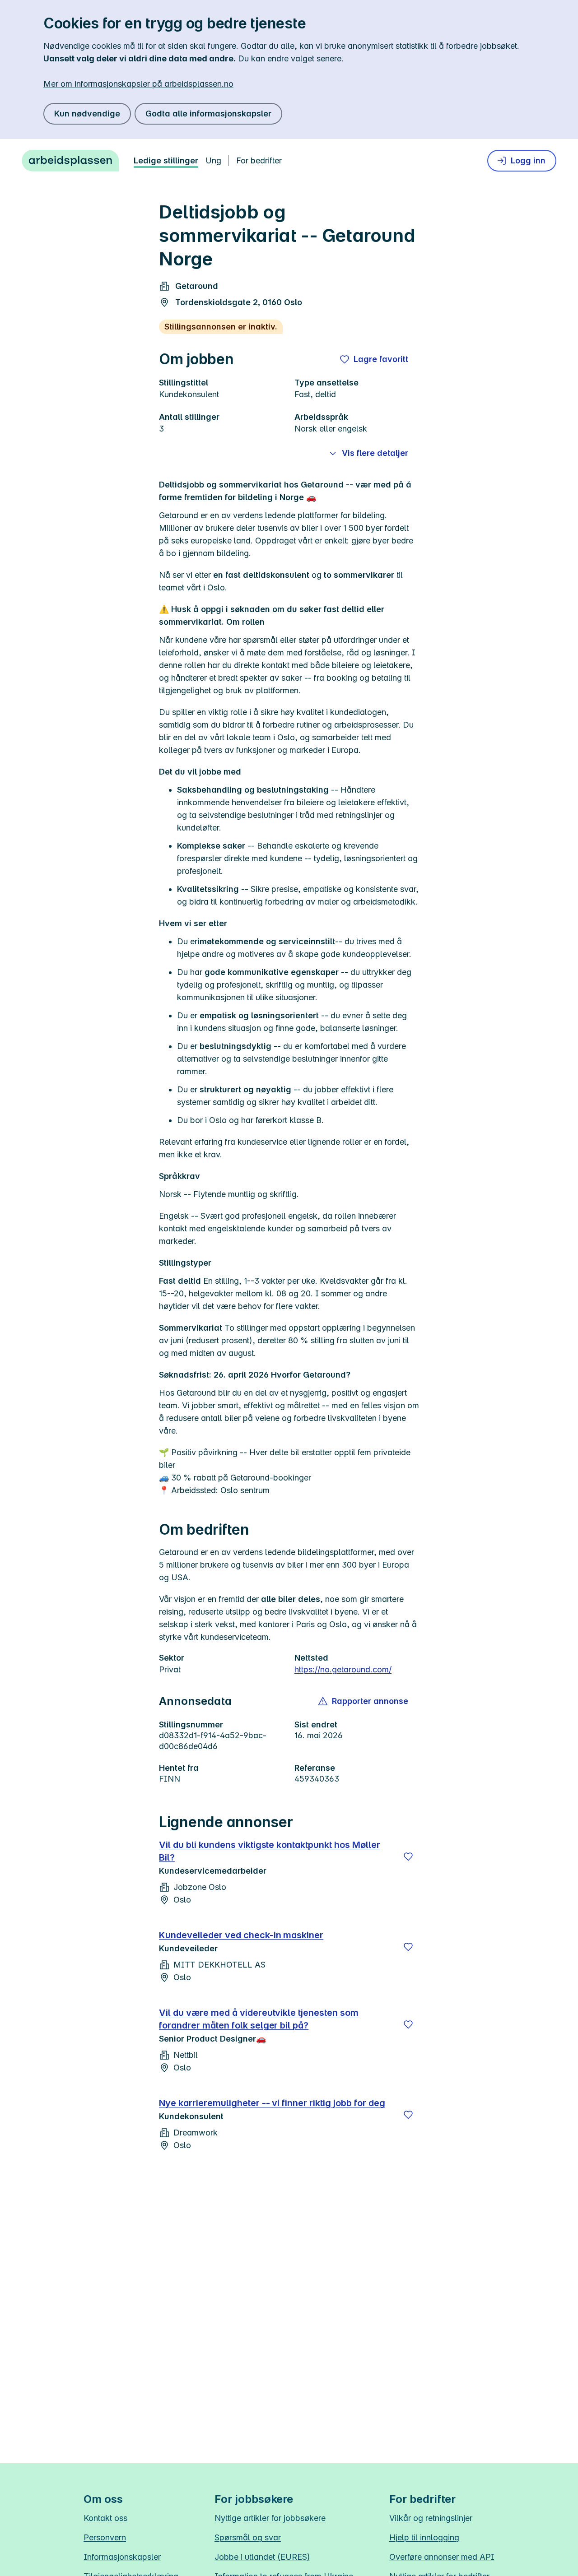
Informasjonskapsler (122, 2557)
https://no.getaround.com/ (343, 1669)
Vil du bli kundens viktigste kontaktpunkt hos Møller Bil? (270, 1851)
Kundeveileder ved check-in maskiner (241, 1935)
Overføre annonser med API (442, 2557)
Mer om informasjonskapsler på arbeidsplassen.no (138, 84)
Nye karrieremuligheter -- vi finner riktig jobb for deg (272, 2103)
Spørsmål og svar (248, 2537)
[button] (364, 1701)
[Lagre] (408, 1857)
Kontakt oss (105, 2518)
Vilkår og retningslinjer (431, 2518)
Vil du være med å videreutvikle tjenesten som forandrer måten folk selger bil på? (259, 2019)
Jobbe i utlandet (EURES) (262, 2557)
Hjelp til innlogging (424, 2537)
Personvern (105, 2537)
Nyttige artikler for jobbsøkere (270, 2518)
